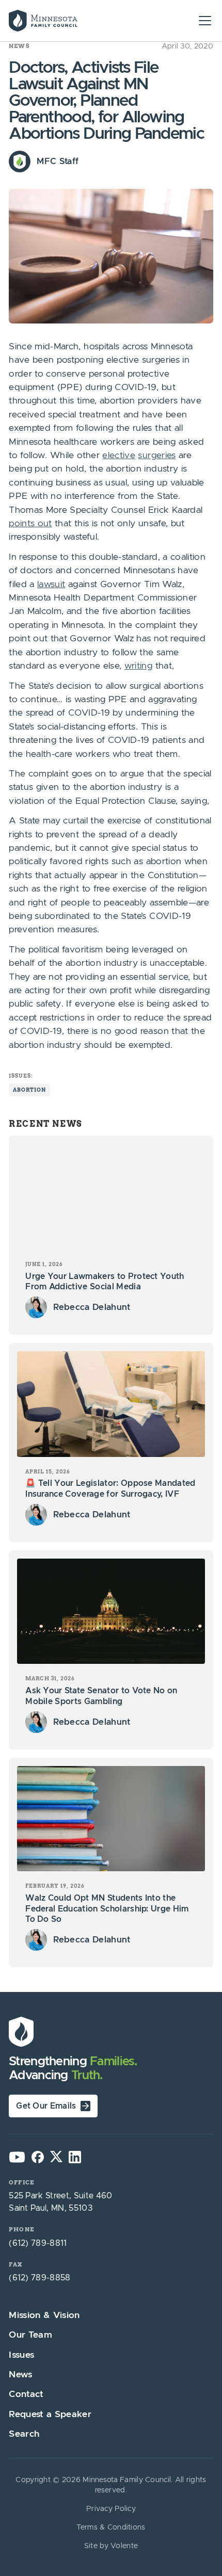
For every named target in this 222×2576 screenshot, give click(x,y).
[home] (63, 21)
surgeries (157, 456)
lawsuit (51, 585)
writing (138, 666)
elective (119, 456)
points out (30, 524)
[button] (203, 21)
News (19, 46)
